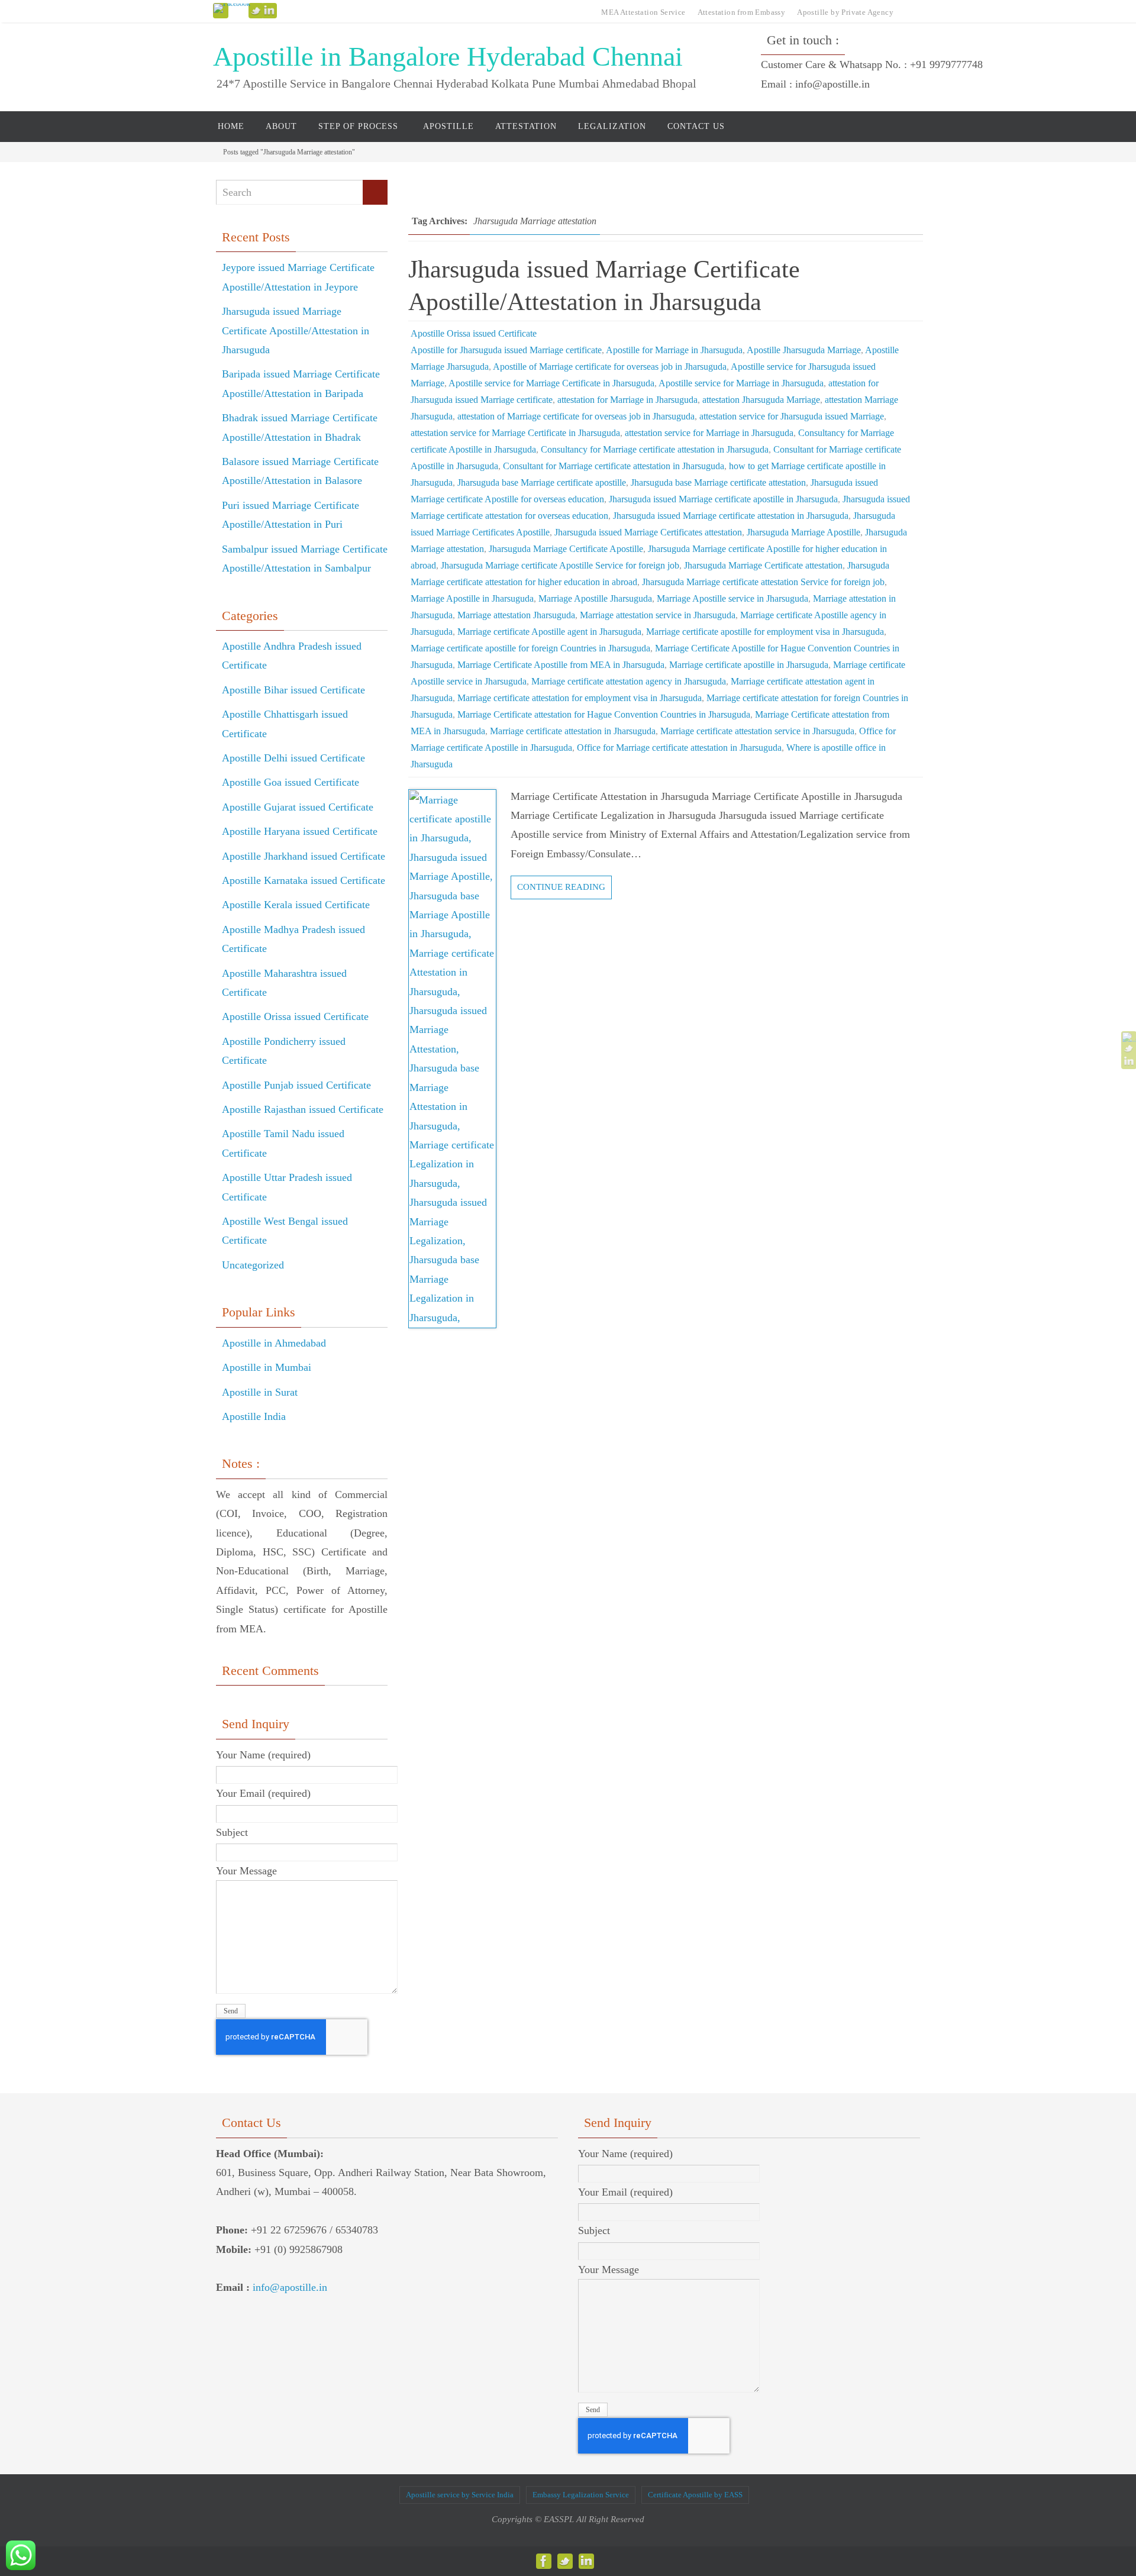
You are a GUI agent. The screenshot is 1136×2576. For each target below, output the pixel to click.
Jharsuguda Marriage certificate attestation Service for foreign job (763, 582)
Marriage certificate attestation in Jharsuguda (573, 731)
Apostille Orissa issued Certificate (474, 333)
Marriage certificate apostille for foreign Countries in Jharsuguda (530, 648)
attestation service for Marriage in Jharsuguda (709, 433)
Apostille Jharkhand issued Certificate (304, 856)
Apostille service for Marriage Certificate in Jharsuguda (551, 383)
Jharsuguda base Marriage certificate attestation (718, 482)
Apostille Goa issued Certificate (291, 782)
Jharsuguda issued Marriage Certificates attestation (648, 532)
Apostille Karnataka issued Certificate (304, 880)
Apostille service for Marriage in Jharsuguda (741, 383)
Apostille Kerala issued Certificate (296, 905)
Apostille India (254, 1416)
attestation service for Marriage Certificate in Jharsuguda (515, 433)
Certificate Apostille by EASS (695, 2495)
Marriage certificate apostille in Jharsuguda (749, 665)
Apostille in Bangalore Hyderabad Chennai (448, 57)
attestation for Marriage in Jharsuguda (627, 400)
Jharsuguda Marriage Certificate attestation (763, 565)
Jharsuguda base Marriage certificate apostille (542, 482)
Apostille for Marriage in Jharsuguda (674, 350)
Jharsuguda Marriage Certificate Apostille (566, 549)
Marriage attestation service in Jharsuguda (658, 615)
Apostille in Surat (260, 1392)
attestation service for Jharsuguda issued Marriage (792, 416)
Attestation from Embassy (742, 12)
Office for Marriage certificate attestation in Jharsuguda (679, 748)
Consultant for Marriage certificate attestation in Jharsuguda (614, 466)
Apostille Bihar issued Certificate (293, 690)
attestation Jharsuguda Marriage (761, 400)
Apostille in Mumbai (267, 1367)
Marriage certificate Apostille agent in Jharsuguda (549, 632)
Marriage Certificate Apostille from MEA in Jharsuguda (561, 665)
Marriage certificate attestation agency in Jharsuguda (629, 681)
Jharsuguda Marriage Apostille (803, 532)
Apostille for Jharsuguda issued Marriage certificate (506, 350)
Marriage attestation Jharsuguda (516, 615)
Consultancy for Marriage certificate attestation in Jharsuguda (655, 449)
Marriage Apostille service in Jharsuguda (732, 598)
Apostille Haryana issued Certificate (300, 831)
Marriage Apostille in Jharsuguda (472, 598)
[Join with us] (269, 11)
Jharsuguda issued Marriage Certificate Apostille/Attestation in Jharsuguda (296, 330)
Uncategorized (253, 1265)
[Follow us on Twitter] (256, 11)
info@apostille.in (290, 2287)
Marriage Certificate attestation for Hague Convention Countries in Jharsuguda (604, 714)
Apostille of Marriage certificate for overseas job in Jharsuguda (610, 367)
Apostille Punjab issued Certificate (296, 1085)
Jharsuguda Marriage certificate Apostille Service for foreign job (560, 565)
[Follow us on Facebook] (232, 8)
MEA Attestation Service (643, 12)
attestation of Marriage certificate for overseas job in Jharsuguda (576, 416)
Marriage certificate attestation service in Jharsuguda (757, 731)
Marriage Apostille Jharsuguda (595, 598)
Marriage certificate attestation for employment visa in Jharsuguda (580, 698)
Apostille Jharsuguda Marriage (804, 350)
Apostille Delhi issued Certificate (293, 758)
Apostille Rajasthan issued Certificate (303, 1109)
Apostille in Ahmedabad (274, 1343)
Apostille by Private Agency (845, 12)
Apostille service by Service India (460, 2495)
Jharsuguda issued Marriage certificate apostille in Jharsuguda (723, 499)
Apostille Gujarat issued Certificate (298, 807)
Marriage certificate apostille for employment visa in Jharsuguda (765, 632)
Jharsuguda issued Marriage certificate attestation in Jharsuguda (731, 516)
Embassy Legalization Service (581, 2495)
